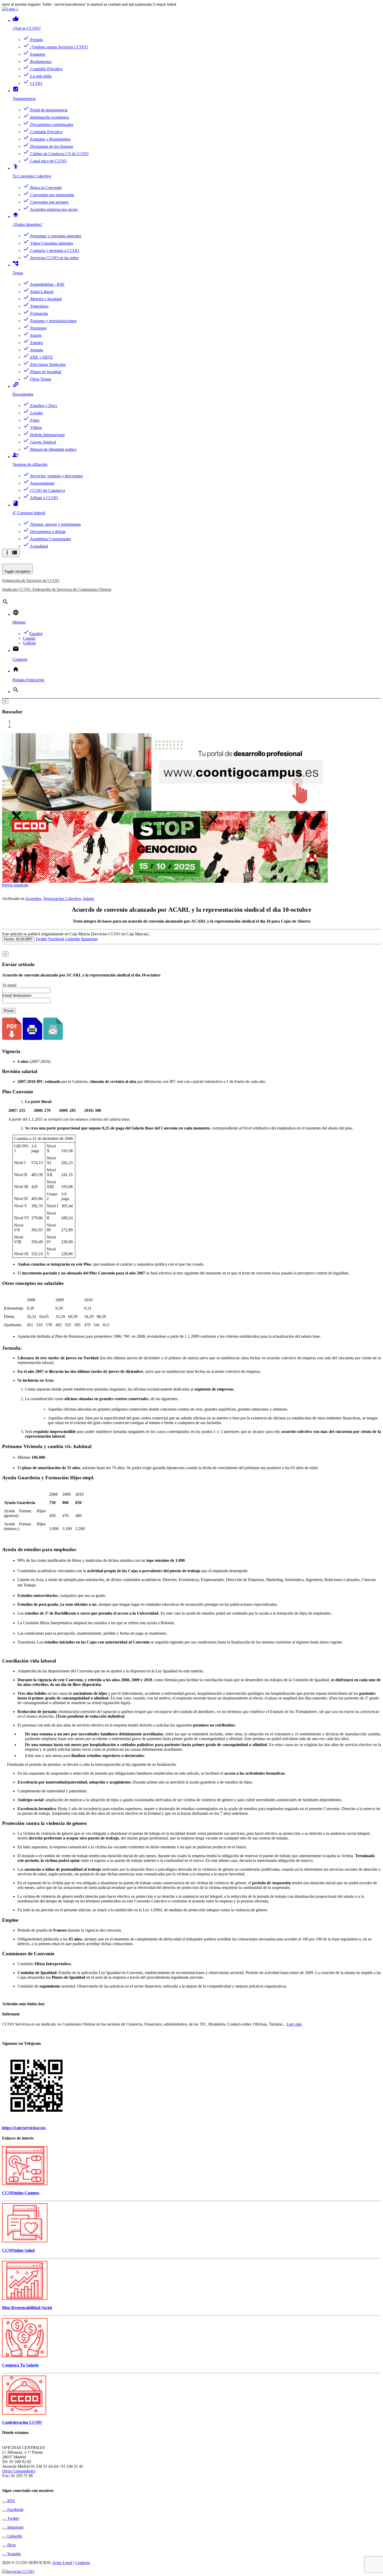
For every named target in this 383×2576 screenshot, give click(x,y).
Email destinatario (17, 995)
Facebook (56, 939)
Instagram (89, 939)
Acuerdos (33, 899)
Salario (89, 899)
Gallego (29, 643)
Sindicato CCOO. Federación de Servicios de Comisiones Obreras (57, 589)
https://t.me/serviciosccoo (24, 2128)
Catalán (29, 638)
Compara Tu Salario (20, 2365)
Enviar (9, 1011)
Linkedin (73, 939)
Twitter (41, 939)
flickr (11, 2545)
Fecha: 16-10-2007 (18, 939)
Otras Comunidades (19, 2471)
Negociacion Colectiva (62, 899)
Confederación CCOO (22, 2422)
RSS (11, 2501)
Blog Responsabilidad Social (27, 2308)
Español (33, 634)
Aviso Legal (62, 2563)
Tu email (9, 985)
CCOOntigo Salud (18, 2250)
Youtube (14, 2554)
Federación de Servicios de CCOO (31, 580)
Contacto (82, 2563)
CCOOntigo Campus (21, 2193)
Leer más (294, 2024)
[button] (8, 885)
